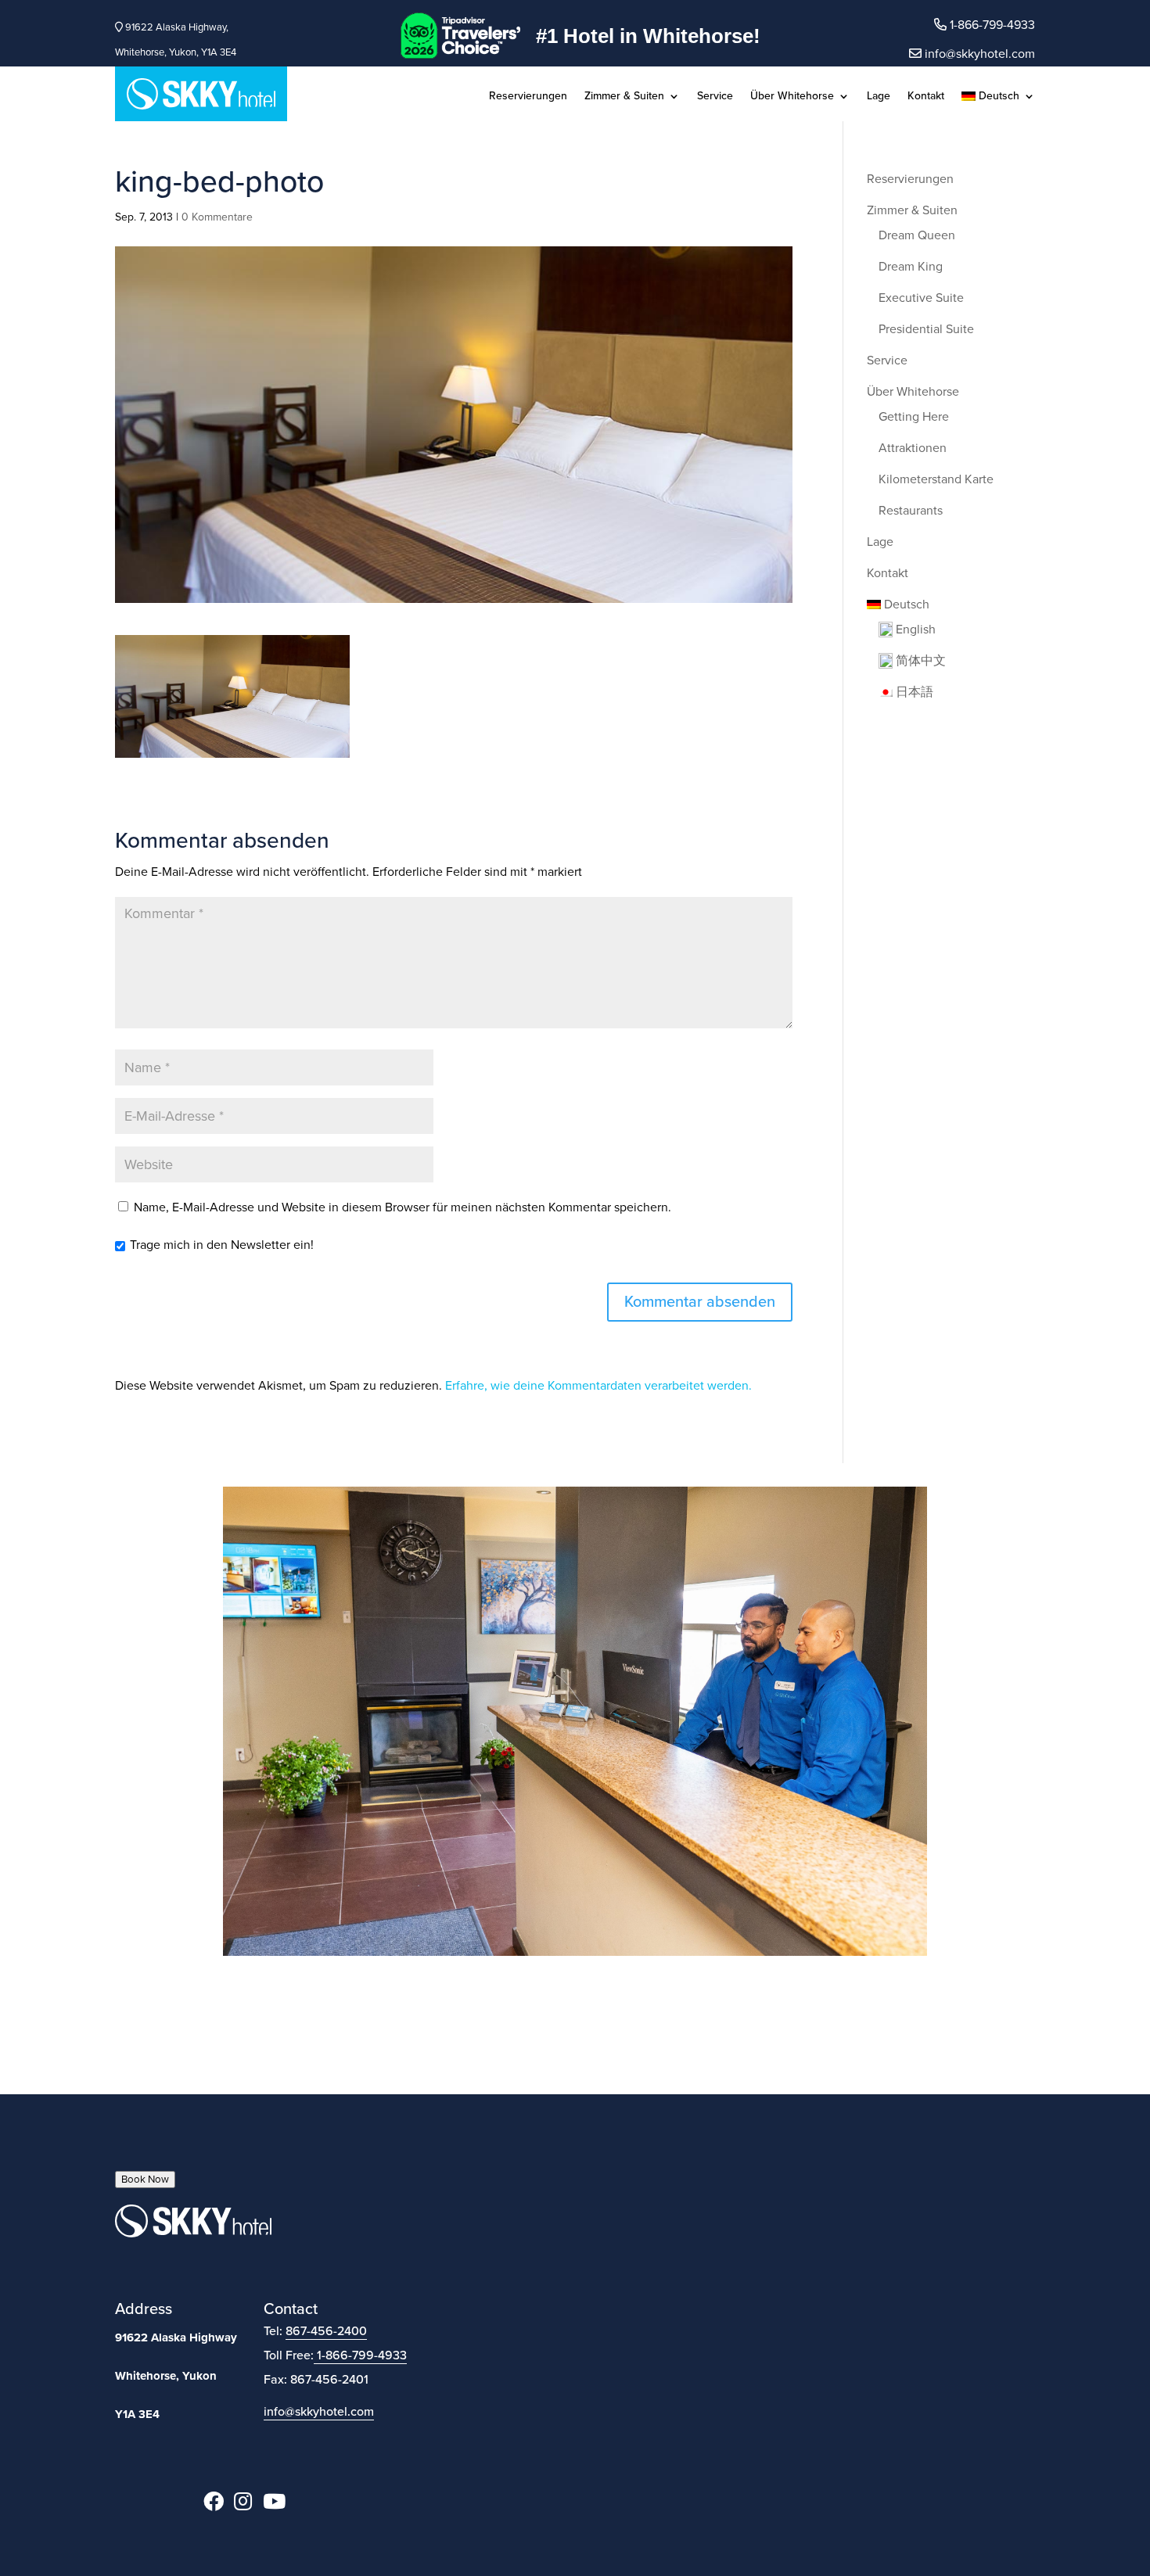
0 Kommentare (217, 217)
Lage (879, 97)
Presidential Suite (926, 329)
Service (715, 97)
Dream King (911, 267)
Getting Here (914, 417)
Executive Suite (921, 298)
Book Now (145, 2180)
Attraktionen (913, 448)
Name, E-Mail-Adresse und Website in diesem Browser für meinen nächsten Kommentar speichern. (402, 1207)
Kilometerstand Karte (936, 479)
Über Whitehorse (792, 97)
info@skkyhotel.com (978, 54)
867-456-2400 (326, 2331)
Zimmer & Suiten (624, 97)
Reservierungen (528, 97)
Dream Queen (917, 235)
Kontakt (926, 97)
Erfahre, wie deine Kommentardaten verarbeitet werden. (598, 1386)
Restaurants (911, 511)
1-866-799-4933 (362, 2355)
